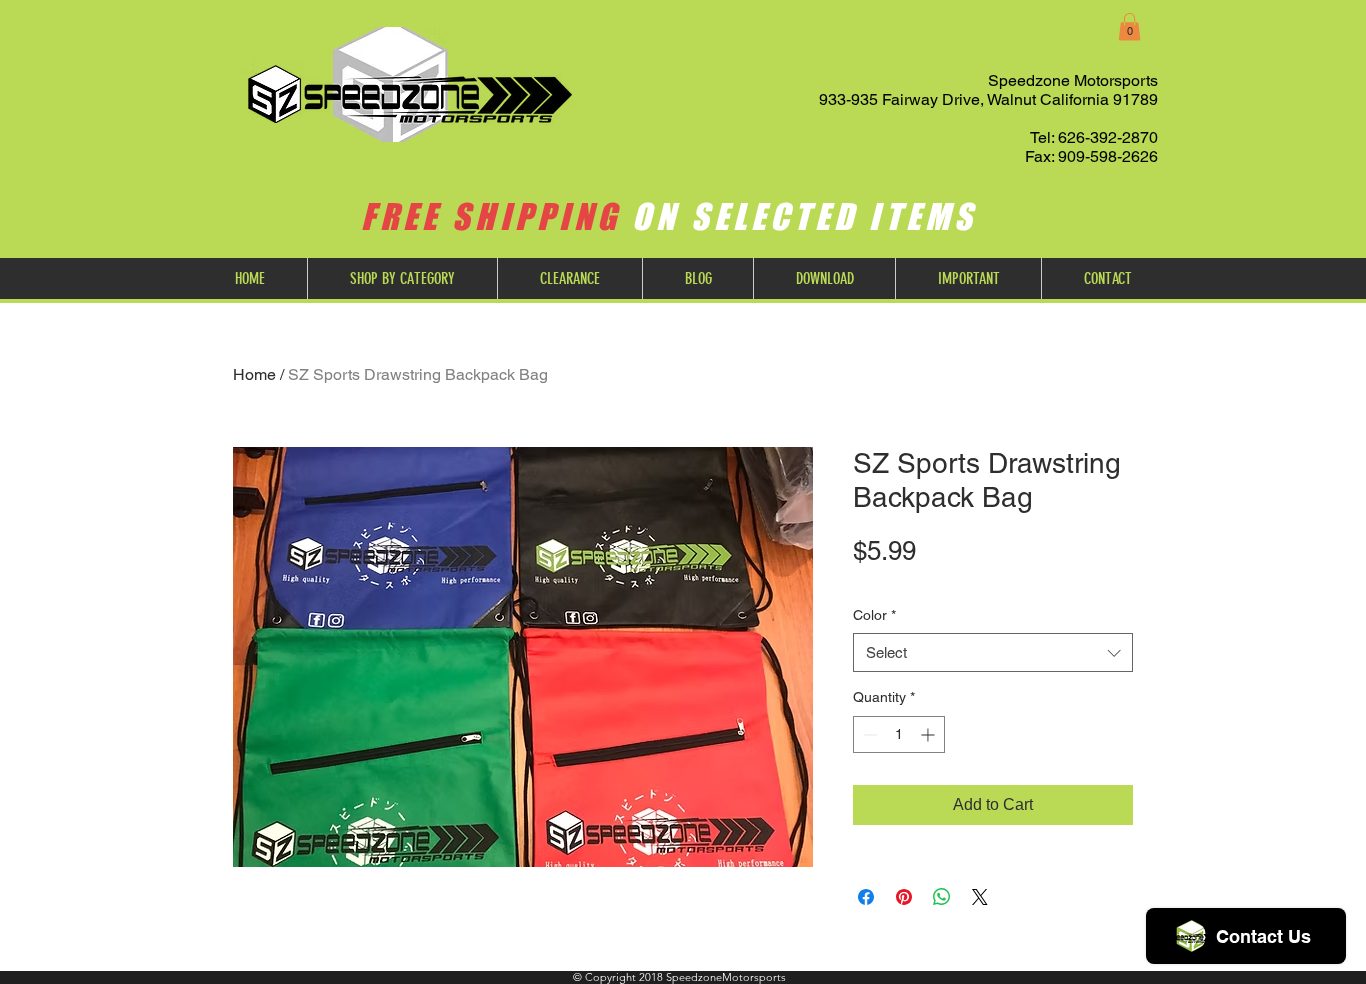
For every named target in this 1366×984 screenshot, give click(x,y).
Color (874, 615)
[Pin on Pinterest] (904, 897)
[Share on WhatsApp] (942, 897)
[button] (1129, 26)
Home (254, 374)
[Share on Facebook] (866, 897)
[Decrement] (868, 734)
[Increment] (929, 734)
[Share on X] (980, 897)
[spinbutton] (899, 734)
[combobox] (993, 652)
